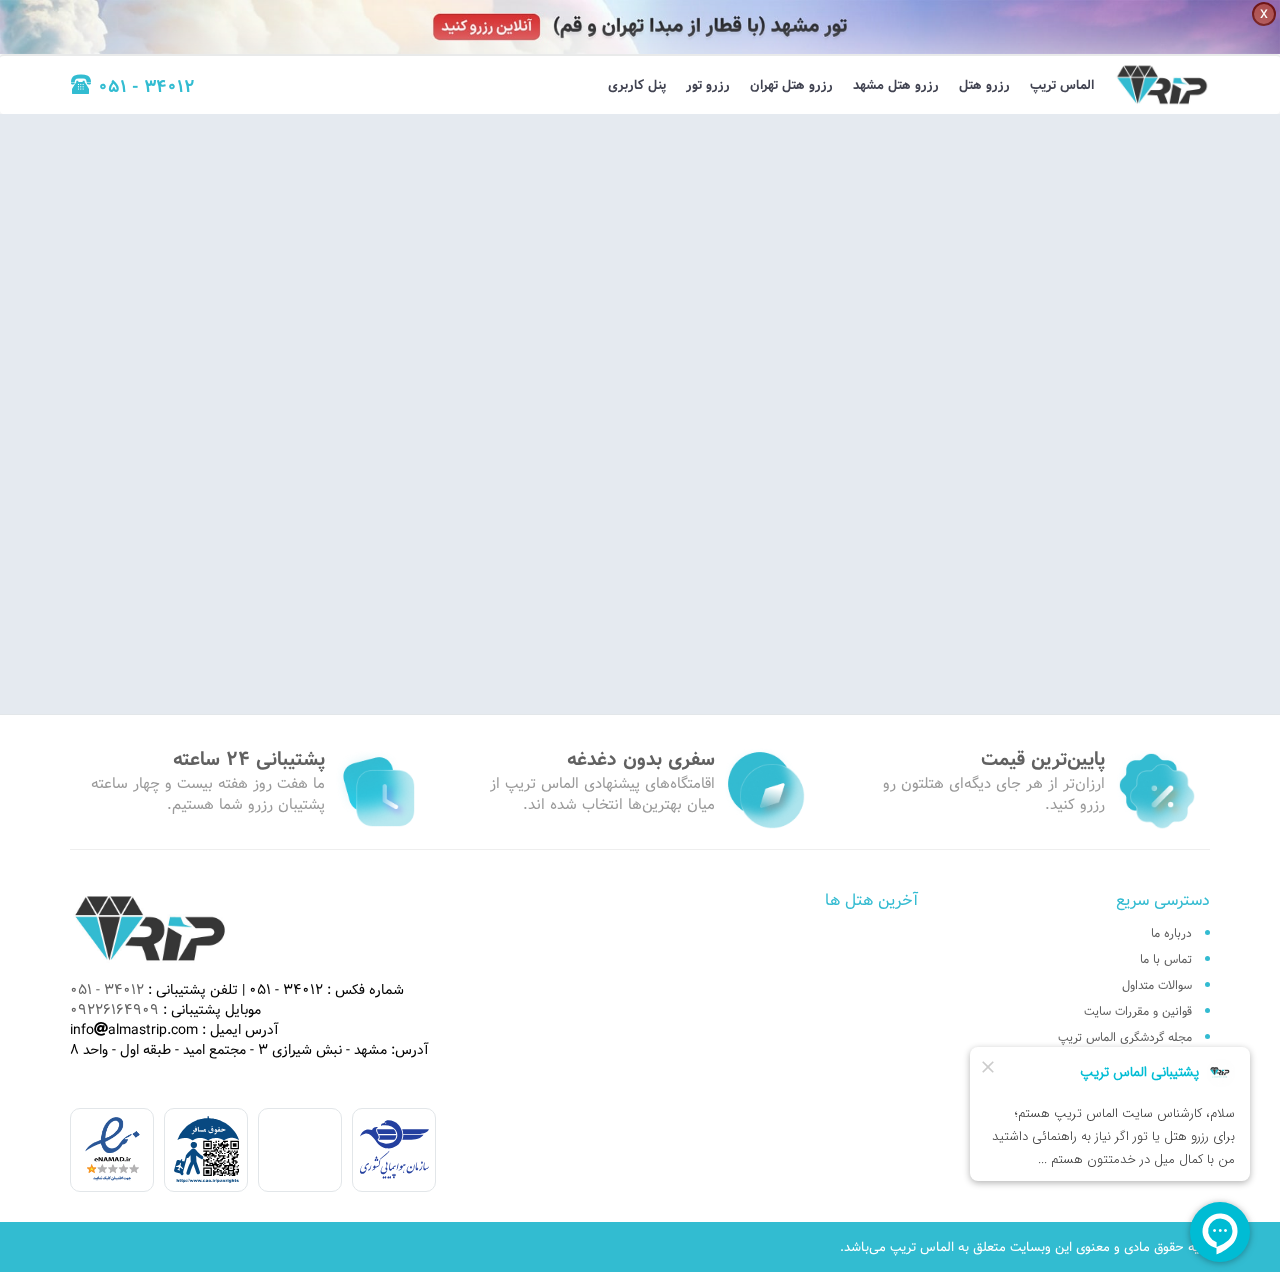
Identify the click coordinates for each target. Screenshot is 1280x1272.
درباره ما (1171, 933)
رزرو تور (708, 85)
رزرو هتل (984, 85)
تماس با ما (1166, 959)
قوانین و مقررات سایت (1138, 1011)
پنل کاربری (637, 85)
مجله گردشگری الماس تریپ (1125, 1037)
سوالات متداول (1157, 985)
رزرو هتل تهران (791, 85)
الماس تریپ (1062, 85)
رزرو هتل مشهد (896, 85)
